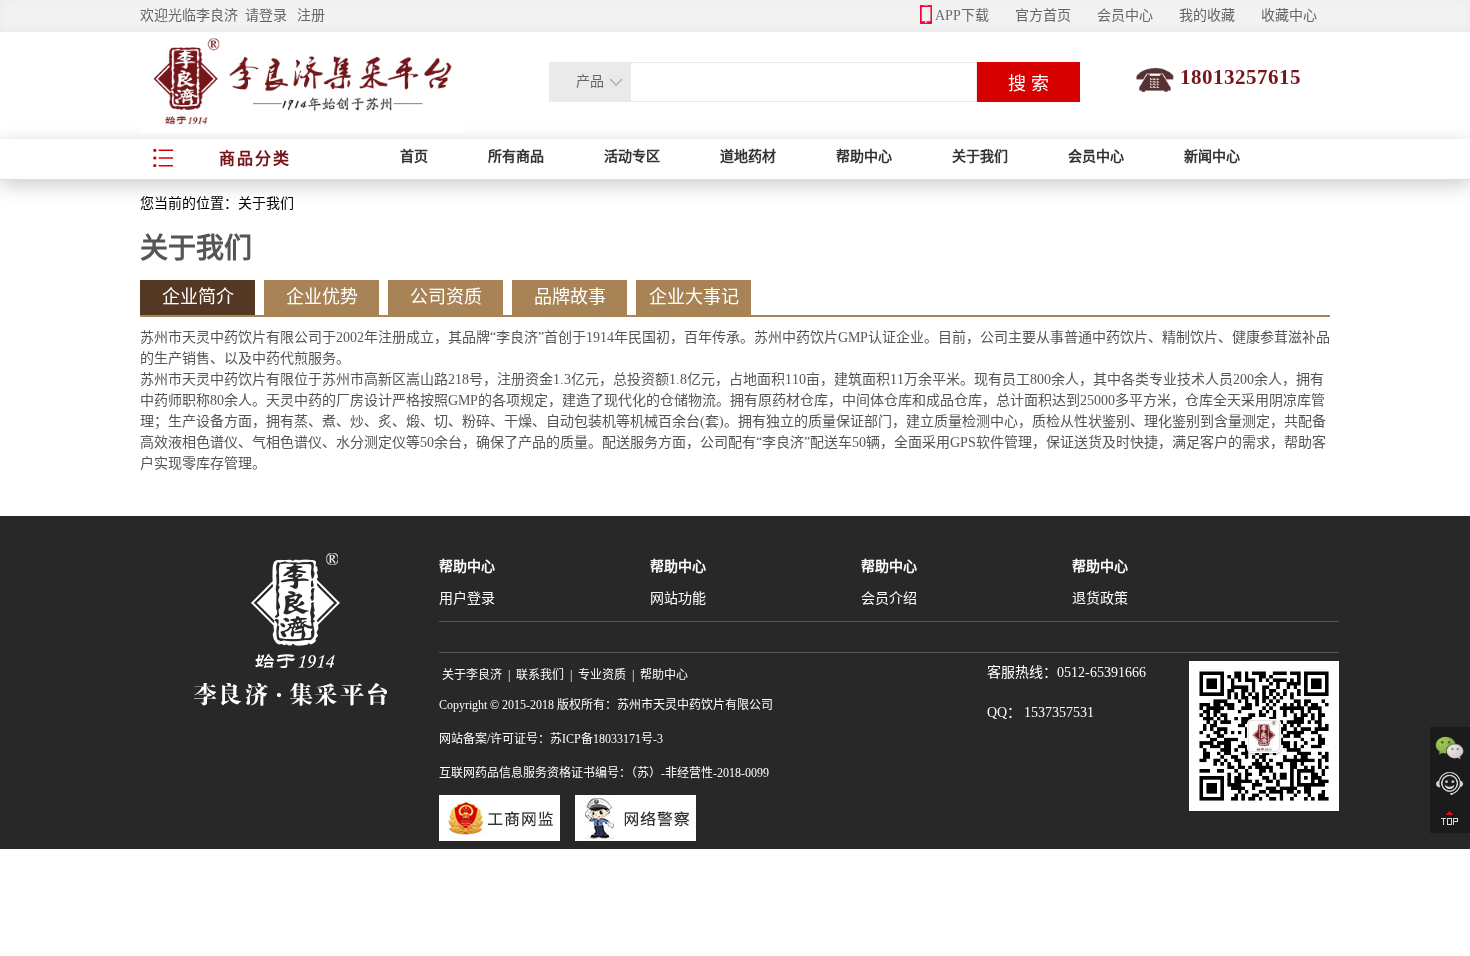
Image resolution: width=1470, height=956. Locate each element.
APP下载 (962, 15)
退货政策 (1100, 598)
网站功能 (678, 598)
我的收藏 (1207, 15)
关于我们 (980, 156)
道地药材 (748, 156)
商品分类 (255, 158)
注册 (311, 15)
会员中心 (1125, 15)
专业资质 (602, 675)
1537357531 (1059, 712)
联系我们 (540, 675)
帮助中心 (864, 156)
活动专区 (632, 156)
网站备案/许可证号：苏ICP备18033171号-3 (551, 739)
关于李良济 (472, 675)
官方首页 (1043, 15)
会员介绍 (889, 598)
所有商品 (516, 156)
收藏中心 (1289, 15)
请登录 (266, 15)
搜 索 (1028, 84)
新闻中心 (1212, 156)
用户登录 (467, 598)
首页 (414, 156)
